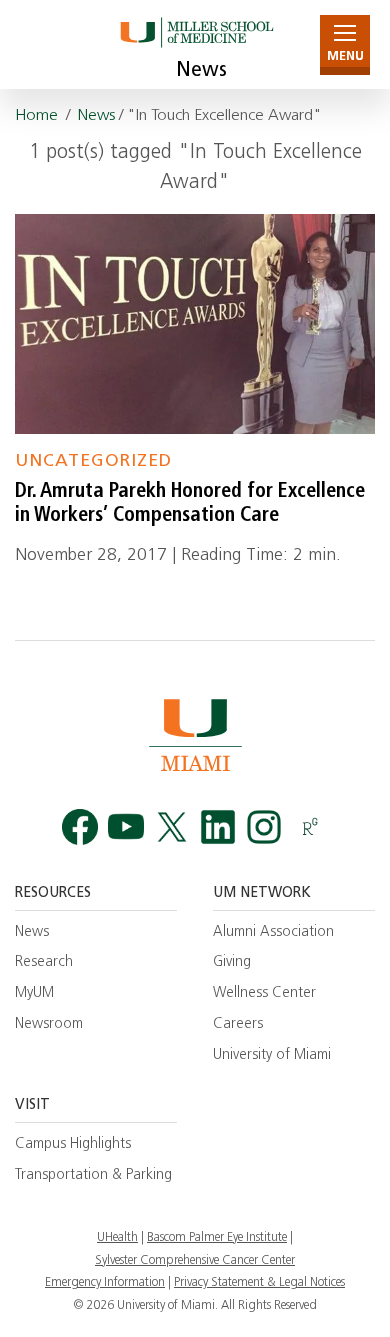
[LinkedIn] (218, 827)
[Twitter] (172, 827)
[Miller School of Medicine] (195, 44)
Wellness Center (264, 993)
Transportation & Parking (93, 1175)
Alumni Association (273, 932)
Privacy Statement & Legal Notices (259, 1283)
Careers (238, 1024)
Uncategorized (93, 461)
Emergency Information (105, 1283)
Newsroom (49, 1024)
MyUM (34, 993)
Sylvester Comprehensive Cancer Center (195, 1261)
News (201, 71)
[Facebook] (80, 827)
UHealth (117, 1238)
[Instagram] (264, 827)
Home (36, 116)
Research (44, 962)
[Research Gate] (310, 827)
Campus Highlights (73, 1144)
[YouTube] (126, 827)
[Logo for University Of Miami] (195, 734)
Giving (232, 962)
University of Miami (272, 1055)
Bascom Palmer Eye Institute (217, 1238)
